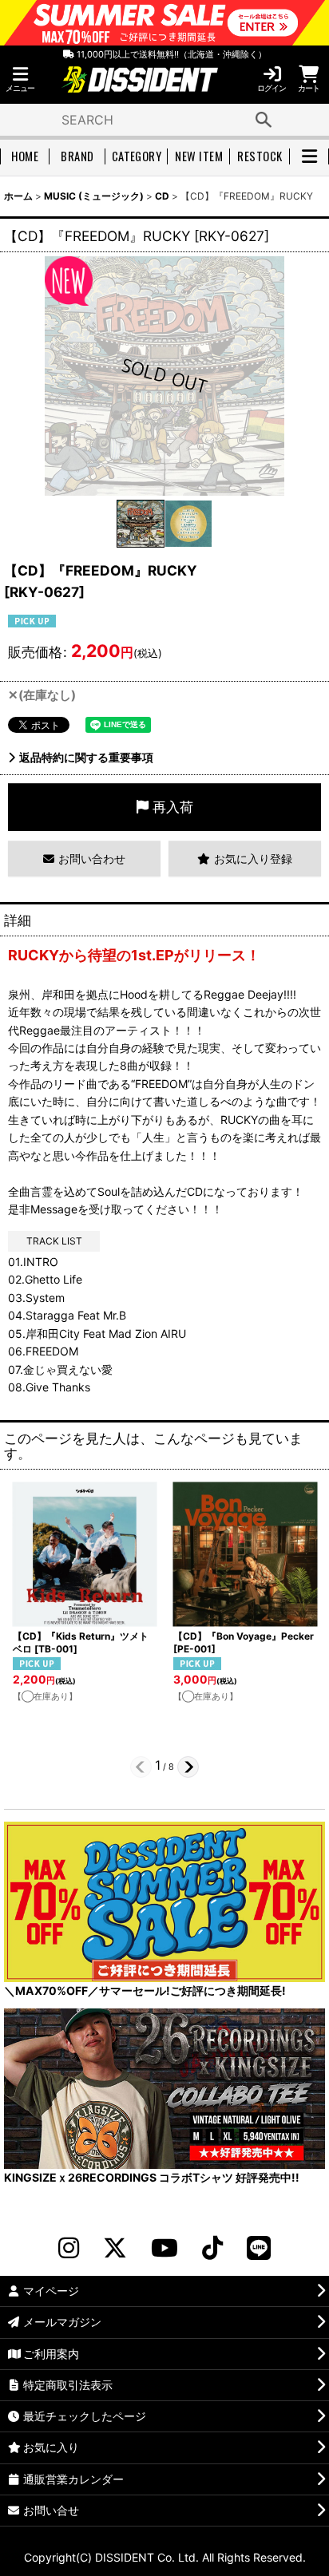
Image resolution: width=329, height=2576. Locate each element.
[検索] (264, 120)
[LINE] (259, 2248)
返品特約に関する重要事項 (86, 757)
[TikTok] (212, 2248)
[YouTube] (164, 2248)
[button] (20, 79)
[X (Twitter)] (115, 2248)
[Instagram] (69, 2248)
